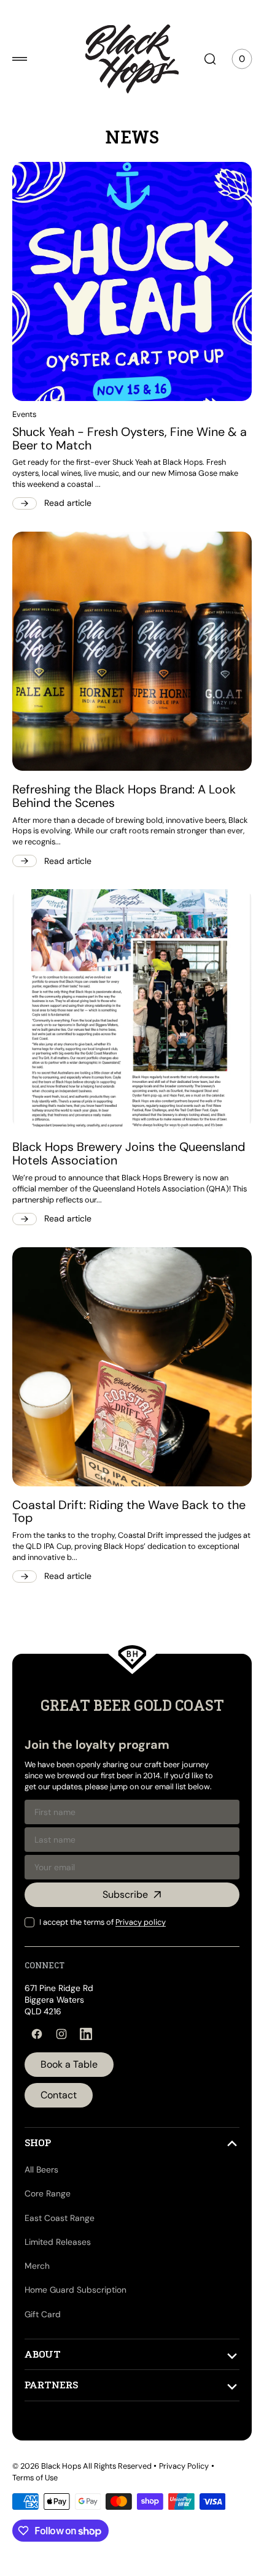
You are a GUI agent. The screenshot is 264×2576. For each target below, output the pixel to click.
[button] (20, 59)
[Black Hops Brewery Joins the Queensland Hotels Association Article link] (127, 986)
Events (24, 405)
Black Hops (61, 2465)
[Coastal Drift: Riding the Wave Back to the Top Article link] (127, 1335)
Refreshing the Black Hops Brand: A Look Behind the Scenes (124, 778)
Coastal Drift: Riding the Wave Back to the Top (118, 1475)
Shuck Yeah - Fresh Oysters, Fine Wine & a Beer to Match (125, 430)
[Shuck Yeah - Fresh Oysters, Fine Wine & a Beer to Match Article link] (127, 277)
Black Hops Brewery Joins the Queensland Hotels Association (99, 1126)
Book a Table (69, 2064)
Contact (59, 2094)
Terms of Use (35, 2478)
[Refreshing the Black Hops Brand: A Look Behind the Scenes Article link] (127, 637)
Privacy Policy (184, 2465)
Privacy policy (141, 1921)
